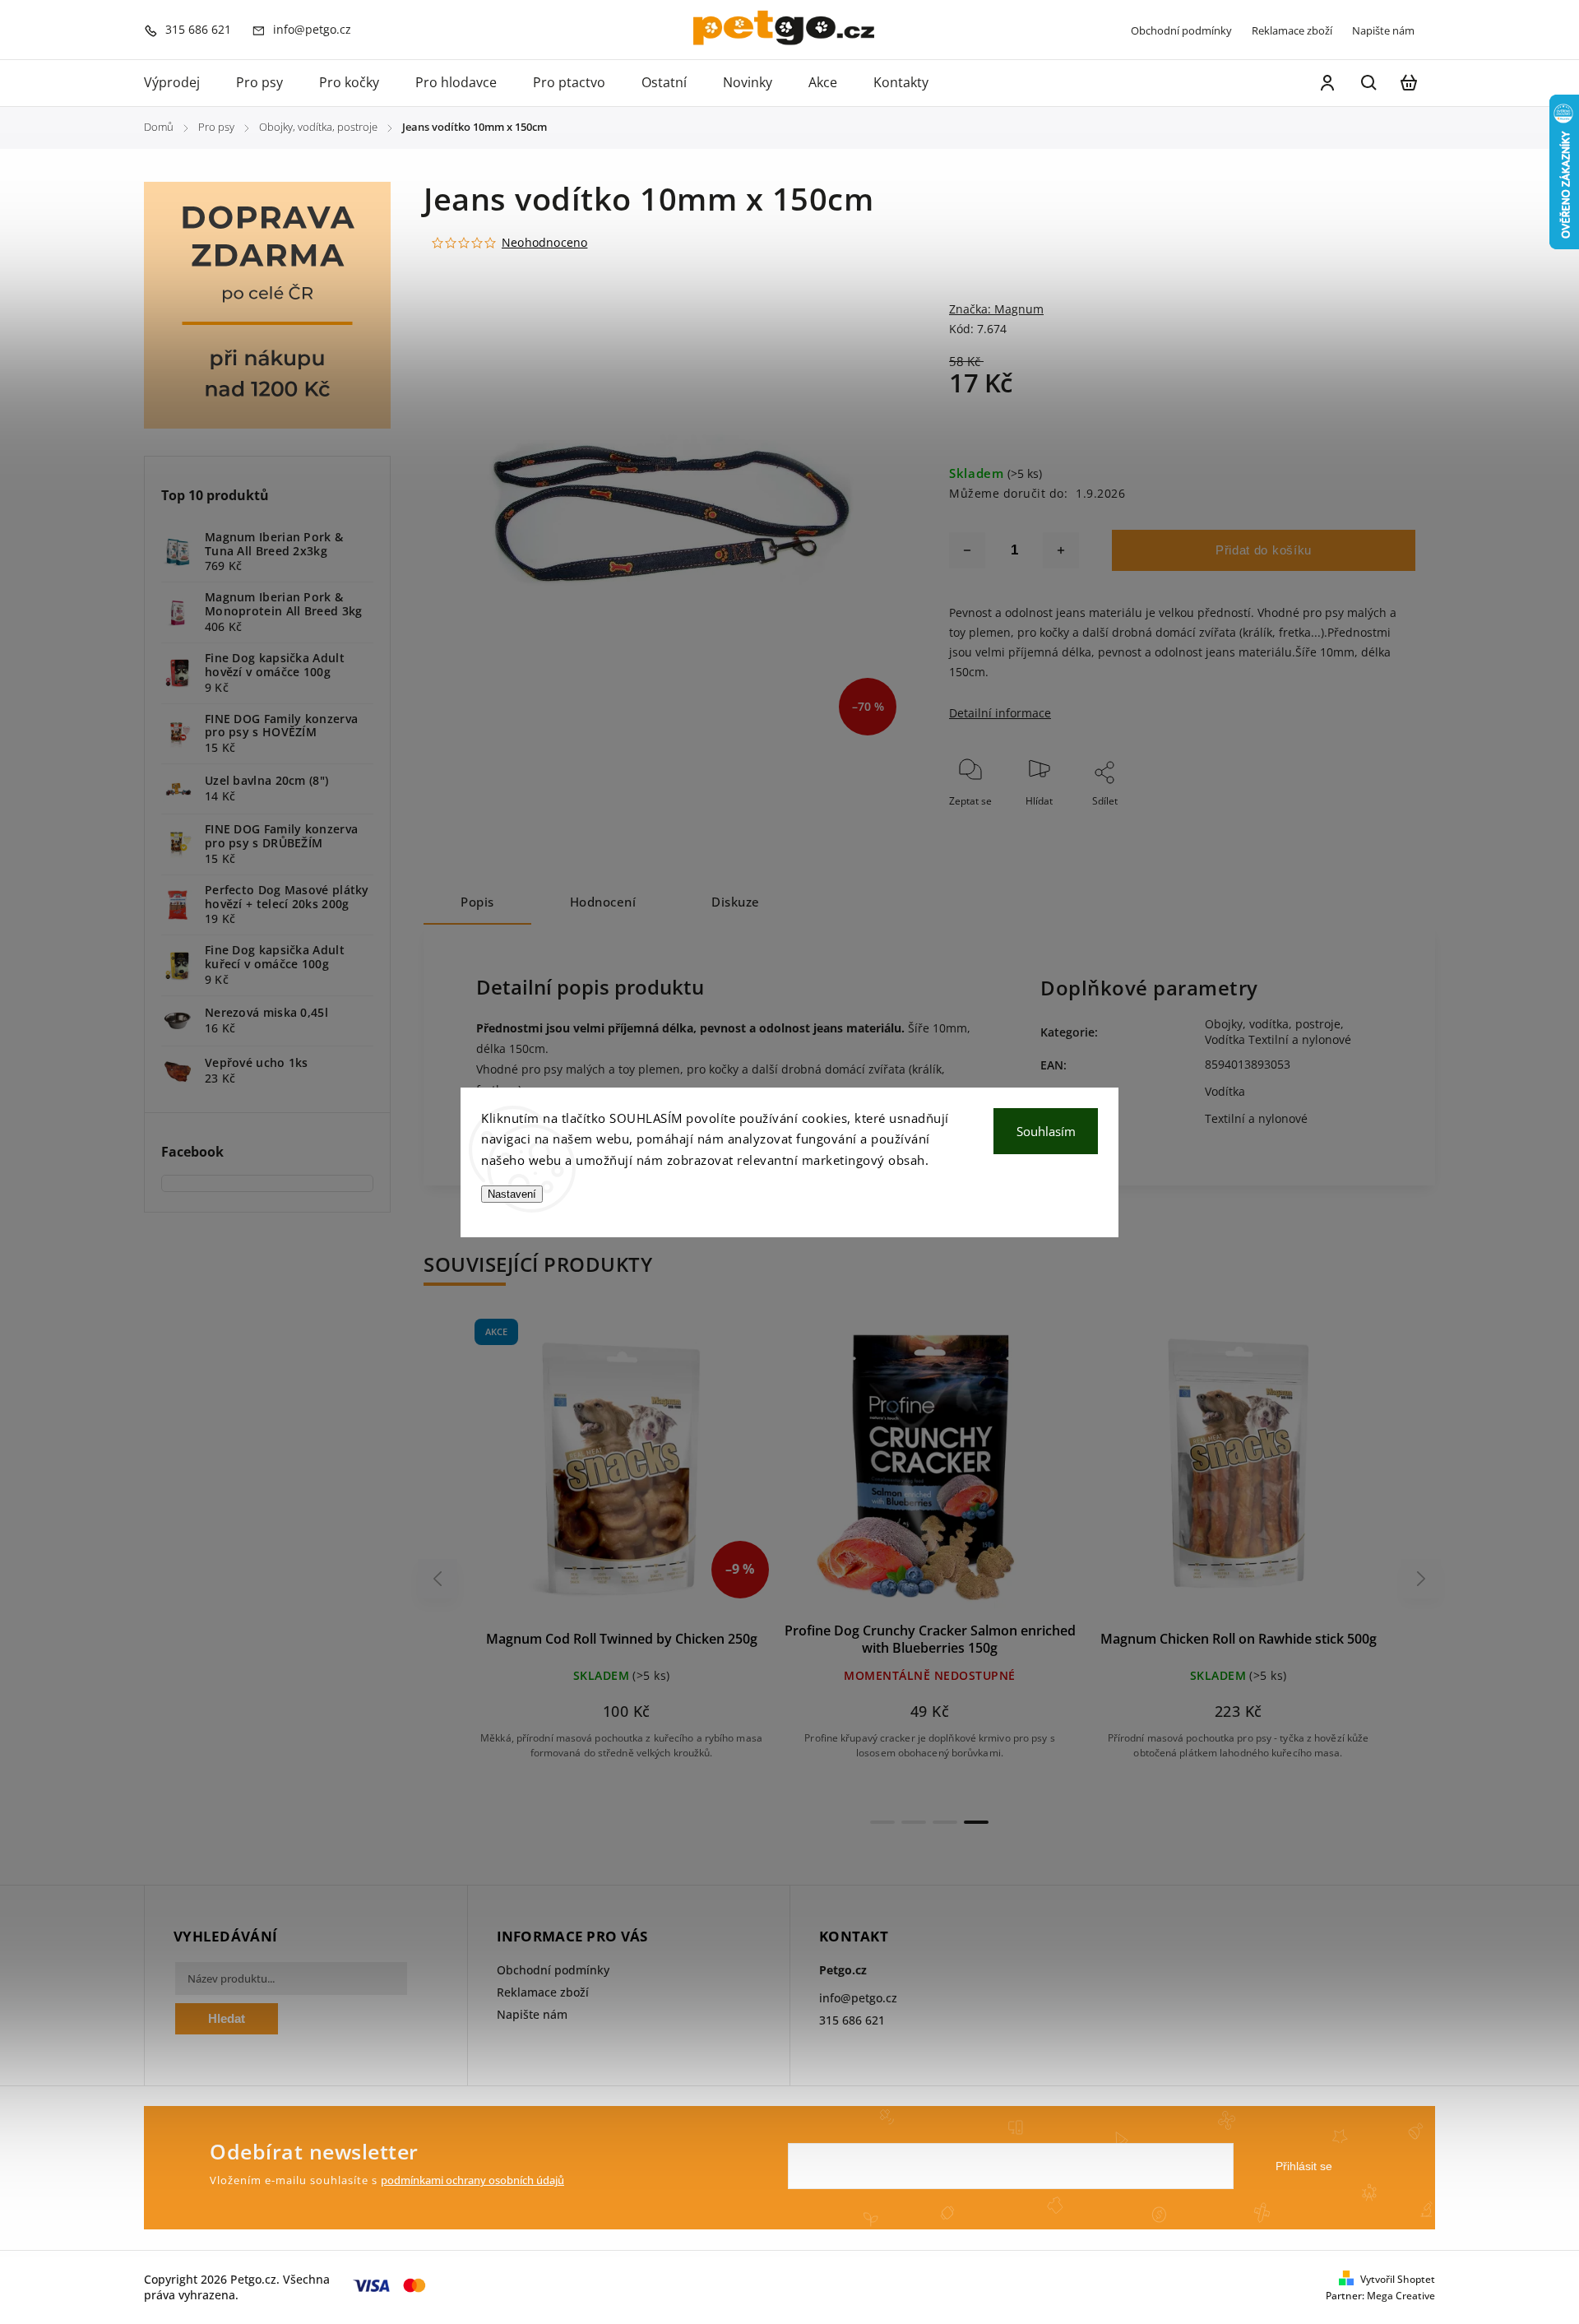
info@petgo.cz (858, 1998)
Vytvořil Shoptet (1398, 2279)
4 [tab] (976, 1822)
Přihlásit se (1304, 2166)
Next (1422, 1578)
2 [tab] (914, 1822)
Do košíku (582, 1474)
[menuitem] (181, 83)
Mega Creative (1401, 2296)
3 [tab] (945, 1822)
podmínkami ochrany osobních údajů (472, 2180)
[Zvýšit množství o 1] (1061, 550)
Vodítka (1225, 1091)
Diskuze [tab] (736, 902)
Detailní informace (1000, 713)
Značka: (996, 309)
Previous (440, 1578)
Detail (661, 1474)
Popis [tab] (477, 902)
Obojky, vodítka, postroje (1273, 1024)
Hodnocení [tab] (603, 902)
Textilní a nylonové (1256, 1118)
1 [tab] (882, 1822)
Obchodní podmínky (1181, 30)
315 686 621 (852, 2020)
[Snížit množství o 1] (967, 550)
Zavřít (1364, 823)
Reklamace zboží (1292, 30)
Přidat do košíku (1264, 550)
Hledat (227, 2018)
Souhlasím (1046, 1131)
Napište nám (1383, 30)
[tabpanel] (621, 1554)
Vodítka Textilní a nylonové (1278, 1039)
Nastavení (512, 1194)
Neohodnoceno (544, 243)
